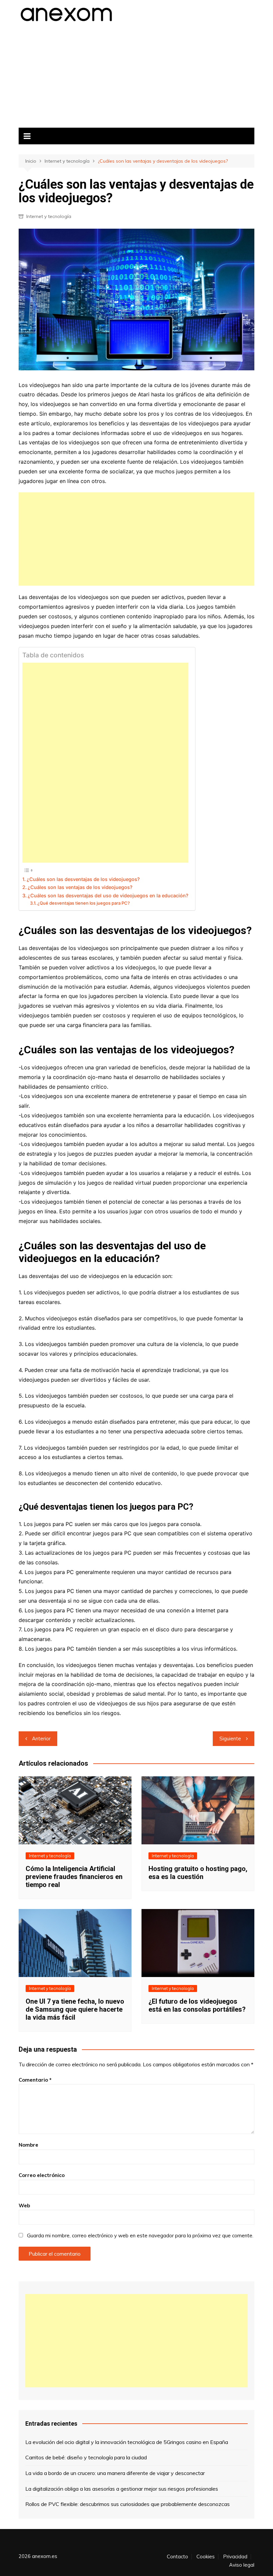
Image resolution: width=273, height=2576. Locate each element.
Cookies (206, 2557)
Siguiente (230, 1738)
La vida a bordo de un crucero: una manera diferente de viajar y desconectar (115, 2473)
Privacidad (235, 2557)
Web (24, 2205)
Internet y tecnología (49, 216)
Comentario (35, 2080)
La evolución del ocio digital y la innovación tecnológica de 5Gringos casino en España (127, 2442)
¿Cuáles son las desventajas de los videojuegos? (83, 879)
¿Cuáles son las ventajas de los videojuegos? (80, 887)
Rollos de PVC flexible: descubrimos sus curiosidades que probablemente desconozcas (128, 2504)
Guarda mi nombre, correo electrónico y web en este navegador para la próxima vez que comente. (140, 2235)
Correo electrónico (42, 2175)
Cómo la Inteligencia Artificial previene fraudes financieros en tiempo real (74, 1877)
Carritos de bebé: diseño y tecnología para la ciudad (86, 2457)
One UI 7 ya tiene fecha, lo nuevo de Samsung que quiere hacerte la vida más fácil (75, 2009)
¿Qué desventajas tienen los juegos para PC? (84, 903)
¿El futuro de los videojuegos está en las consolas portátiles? (197, 2005)
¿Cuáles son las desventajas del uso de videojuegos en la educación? (108, 895)
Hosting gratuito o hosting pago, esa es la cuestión (198, 1873)
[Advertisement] (136, 73)
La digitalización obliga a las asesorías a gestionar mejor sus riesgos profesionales (122, 2489)
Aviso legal (242, 2565)
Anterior (41, 1738)
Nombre (28, 2145)
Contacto (177, 2557)
